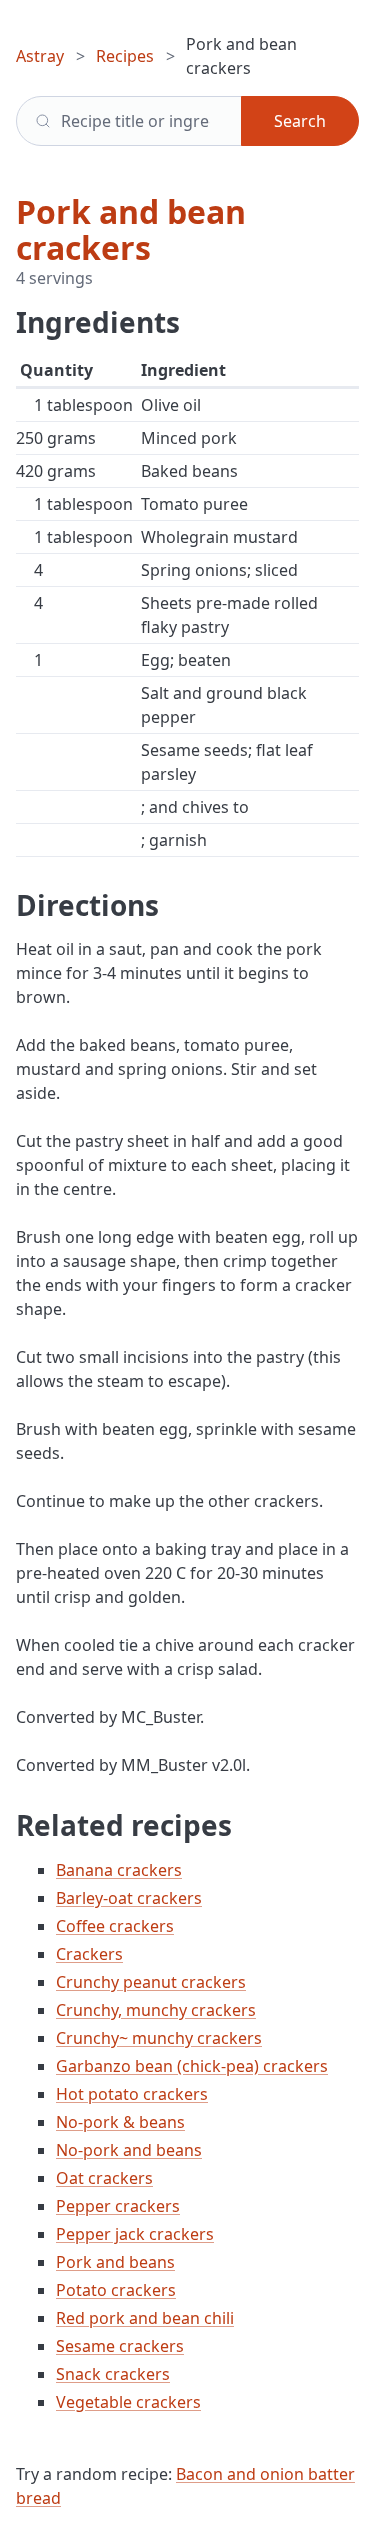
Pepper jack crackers (135, 2234)
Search (300, 121)
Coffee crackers (115, 1926)
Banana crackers (119, 1870)
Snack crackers (113, 2374)
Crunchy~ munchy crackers (159, 2038)
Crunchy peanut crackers (151, 1982)
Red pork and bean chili (145, 2318)
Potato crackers (116, 2290)
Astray (40, 56)
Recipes (125, 56)
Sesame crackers (120, 2346)
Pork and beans (115, 2262)
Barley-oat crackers (129, 1898)
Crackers (89, 1954)
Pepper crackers (118, 2206)
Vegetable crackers (128, 2402)
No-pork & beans (120, 2122)
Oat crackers (104, 2178)
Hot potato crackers (132, 2094)
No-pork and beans (129, 2150)
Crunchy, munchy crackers (156, 2010)
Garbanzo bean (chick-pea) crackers (192, 2066)
